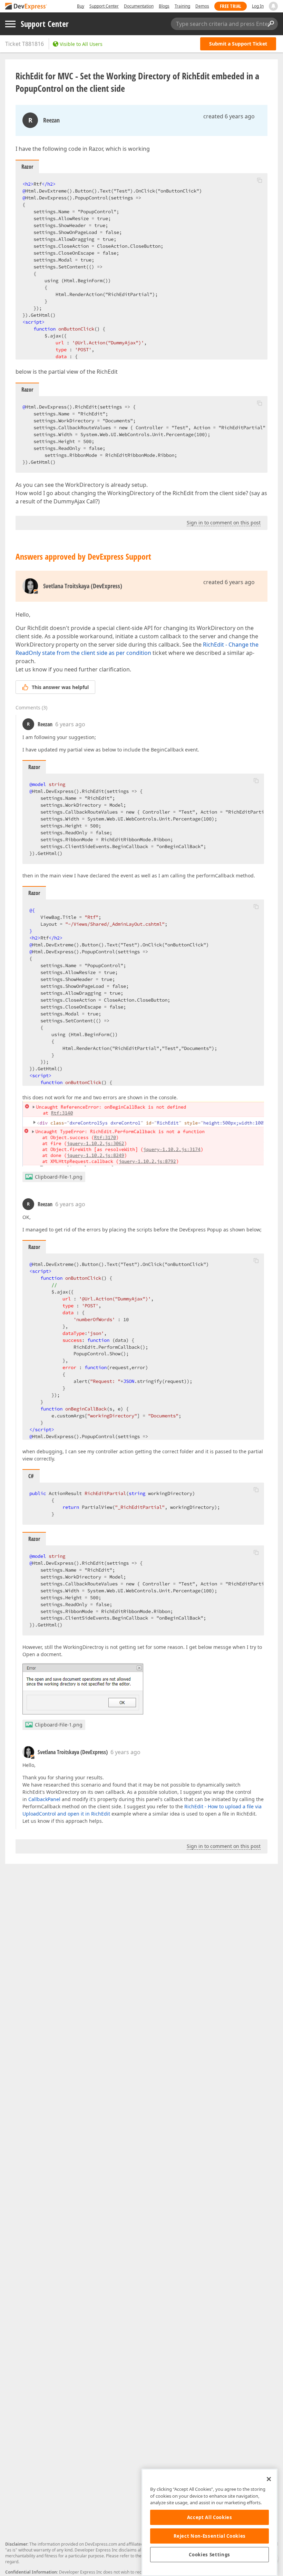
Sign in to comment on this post (224, 523)
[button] (260, 180)
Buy (81, 6)
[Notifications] (273, 6)
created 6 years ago (229, 116)
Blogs (164, 6)
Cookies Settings (209, 2555)
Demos (202, 6)
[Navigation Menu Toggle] (10, 24)
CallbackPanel (44, 1799)
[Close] (269, 2479)
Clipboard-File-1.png (59, 1177)
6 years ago (70, 724)
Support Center (104, 6)
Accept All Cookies (210, 2517)
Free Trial (231, 6)
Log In (258, 6)
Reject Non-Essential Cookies (210, 2536)
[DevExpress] (26, 7)
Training (182, 6)
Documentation (139, 6)
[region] (209, 2522)
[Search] (271, 24)
